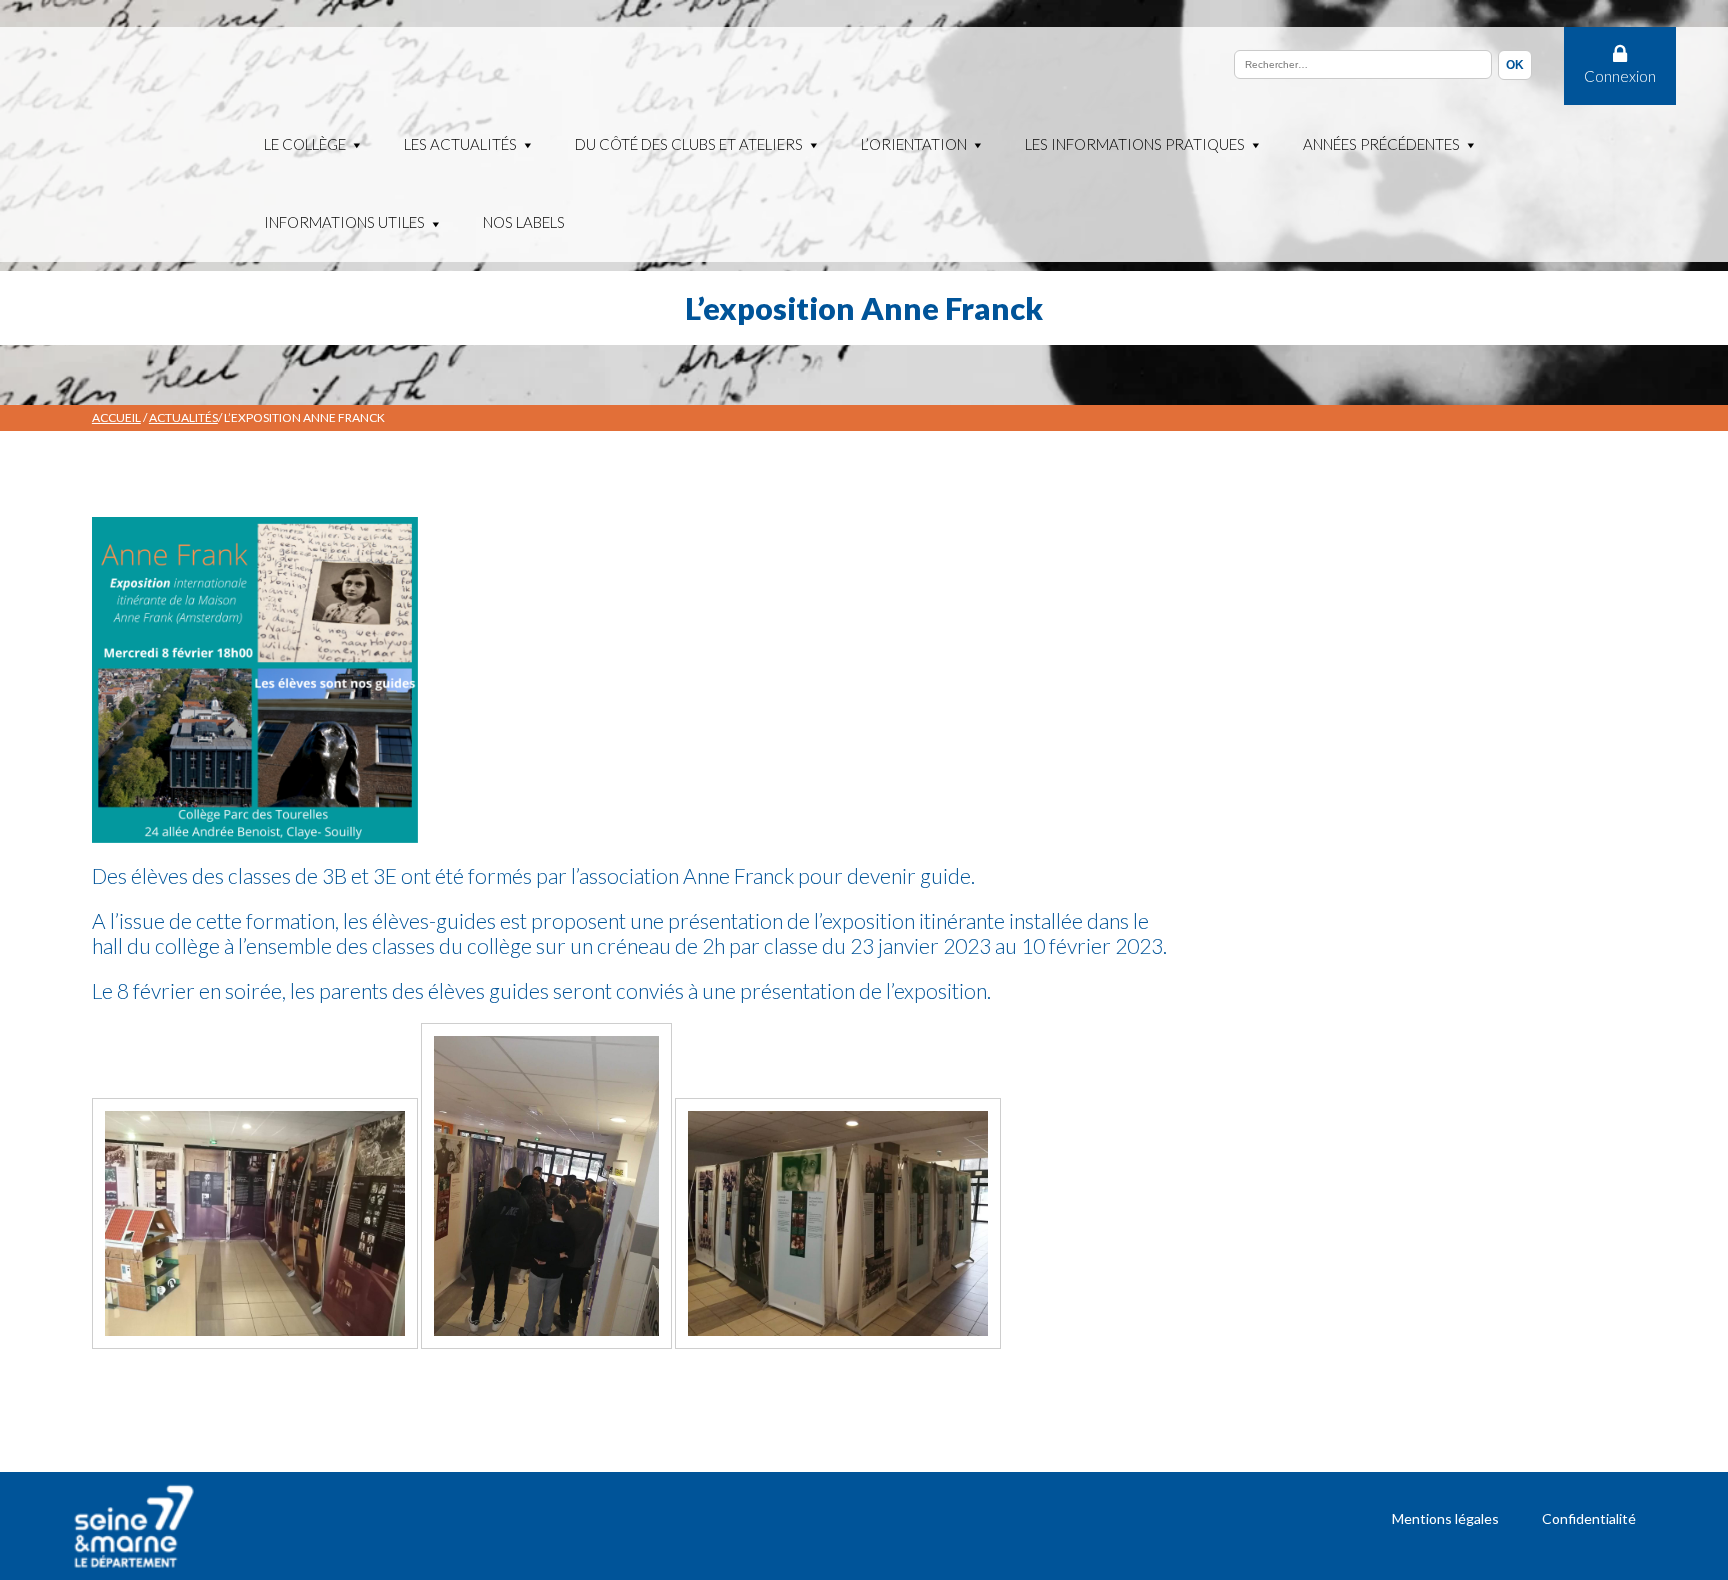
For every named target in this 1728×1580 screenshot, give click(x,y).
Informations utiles (344, 222)
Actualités (183, 417)
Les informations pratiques (1135, 144)
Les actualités (460, 144)
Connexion (1620, 76)
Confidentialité (1589, 1518)
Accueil (116, 417)
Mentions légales (1445, 1518)
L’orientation (914, 144)
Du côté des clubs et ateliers (689, 144)
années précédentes (1381, 144)
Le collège (305, 144)
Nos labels (524, 222)
